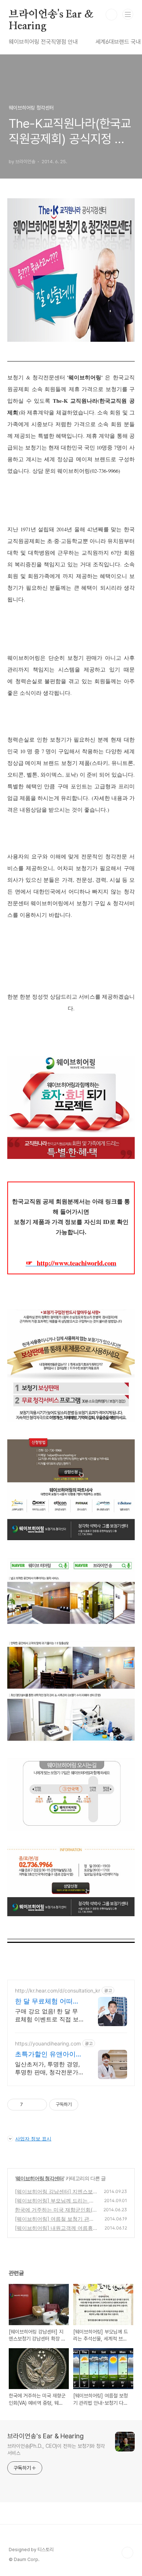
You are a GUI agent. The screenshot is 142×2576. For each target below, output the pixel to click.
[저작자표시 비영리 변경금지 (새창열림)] (88, 2105)
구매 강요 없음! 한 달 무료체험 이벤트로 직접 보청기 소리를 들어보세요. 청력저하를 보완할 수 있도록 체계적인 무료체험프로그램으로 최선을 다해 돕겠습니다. (49, 2015)
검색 (111, 15)
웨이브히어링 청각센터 (40, 2178)
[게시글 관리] (39, 2105)
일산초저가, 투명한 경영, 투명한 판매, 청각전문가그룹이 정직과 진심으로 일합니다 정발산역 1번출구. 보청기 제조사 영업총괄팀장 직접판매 (48, 2068)
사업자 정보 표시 (33, 2139)
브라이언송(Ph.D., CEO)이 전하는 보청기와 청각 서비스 (56, 2449)
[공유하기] (30, 2105)
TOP (127, 2553)
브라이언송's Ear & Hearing (51, 15)
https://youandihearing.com (48, 2043)
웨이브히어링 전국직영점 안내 (43, 42)
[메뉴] (128, 14)
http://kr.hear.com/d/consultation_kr (58, 1991)
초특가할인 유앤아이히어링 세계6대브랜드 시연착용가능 (49, 2054)
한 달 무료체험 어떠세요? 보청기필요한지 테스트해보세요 (48, 2001)
